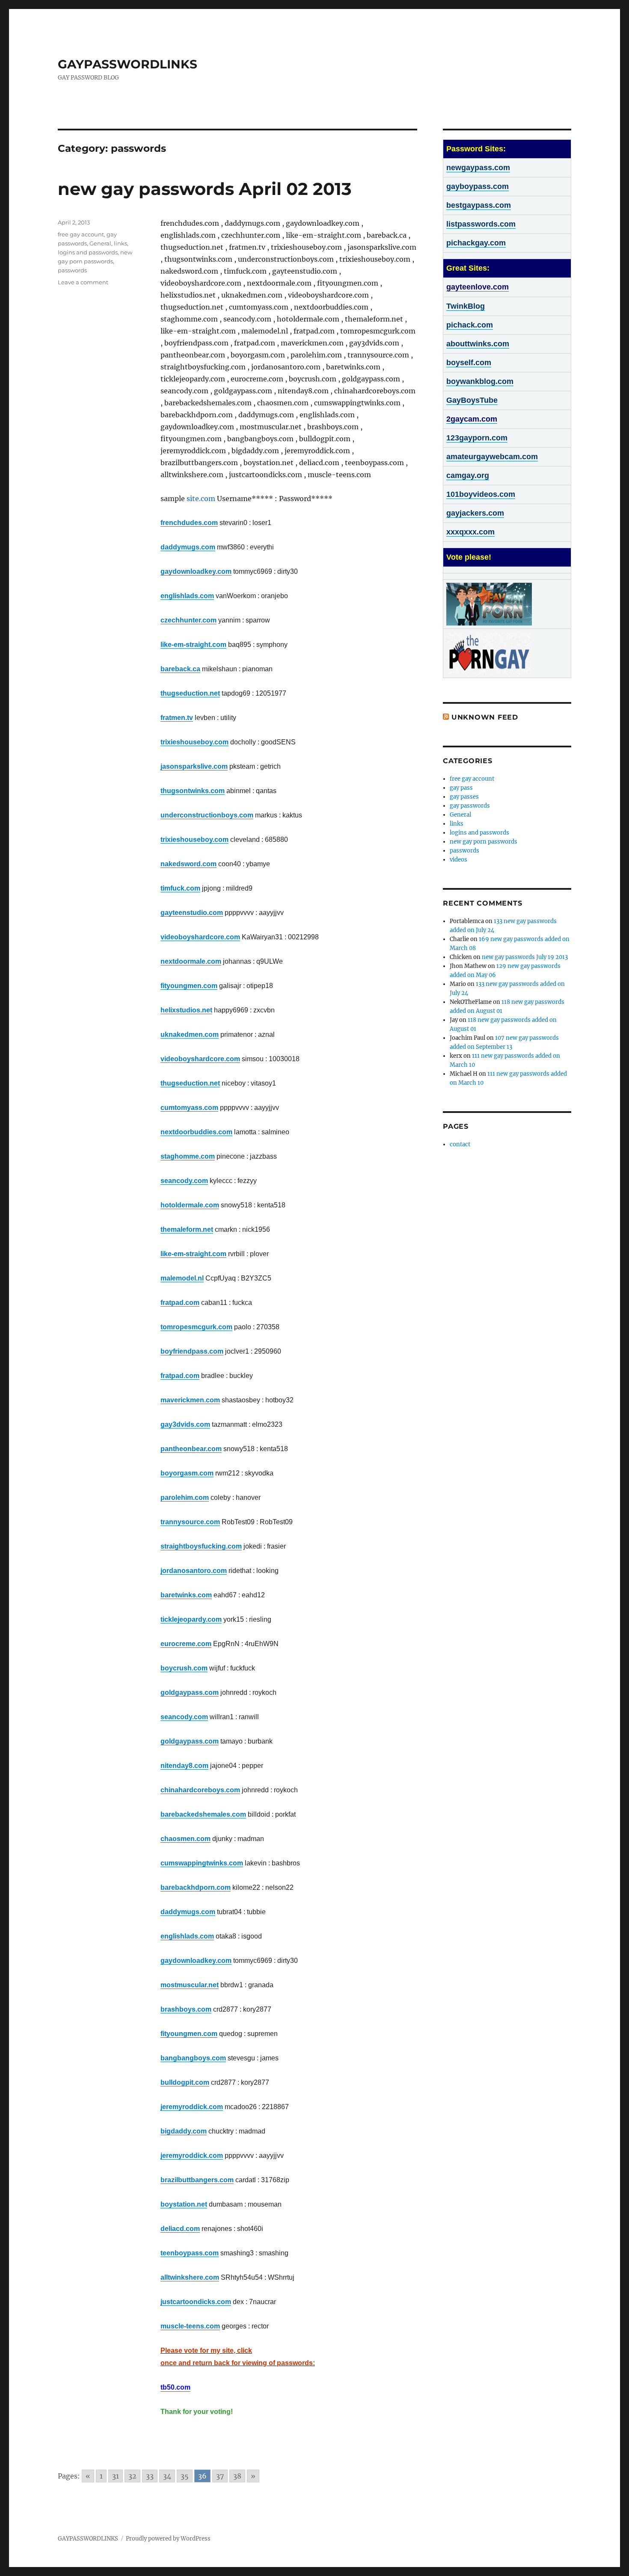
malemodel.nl (182, 1278)
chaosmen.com (185, 1839)
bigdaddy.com (184, 2131)
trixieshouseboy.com (194, 742)
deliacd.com (180, 2229)
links (120, 243)
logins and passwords (88, 252)
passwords (72, 270)
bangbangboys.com (193, 2058)
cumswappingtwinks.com (202, 1863)
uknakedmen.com (190, 1034)
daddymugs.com (188, 547)
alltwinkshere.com (190, 2277)
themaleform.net (187, 1229)
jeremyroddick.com (192, 2107)
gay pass (461, 788)
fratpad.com (180, 1303)
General (100, 243)
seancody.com (184, 1181)
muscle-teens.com (190, 2326)
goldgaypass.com (190, 1692)
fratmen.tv (177, 718)
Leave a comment (83, 282)
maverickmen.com (190, 1400)
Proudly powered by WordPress (168, 2539)
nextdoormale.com (191, 961)
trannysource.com (190, 1522)
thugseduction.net (190, 693)
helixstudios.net (186, 1010)
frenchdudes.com (189, 523)
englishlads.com (187, 596)
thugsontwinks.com (193, 791)
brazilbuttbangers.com (197, 2180)
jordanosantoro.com (194, 1571)
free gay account (81, 234)
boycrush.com (184, 1668)
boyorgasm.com (187, 1473)
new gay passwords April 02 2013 (205, 189)
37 (220, 2476)
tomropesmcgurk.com (196, 1327)
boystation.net (184, 2204)
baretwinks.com (186, 1595)
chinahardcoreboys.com (200, 1790)
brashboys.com (186, 2009)
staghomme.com (188, 1156)
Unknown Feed (485, 717)
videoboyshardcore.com (200, 937)
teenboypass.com (190, 2253)
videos (458, 860)
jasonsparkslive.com (194, 766)
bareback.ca (180, 669)
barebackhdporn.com (196, 1887)
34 (167, 2476)
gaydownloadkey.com (196, 571)
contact (460, 1144)
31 (116, 2476)
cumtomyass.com (189, 1108)
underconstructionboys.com (207, 815)
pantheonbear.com (191, 1449)
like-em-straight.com (193, 645)
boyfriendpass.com (192, 1351)
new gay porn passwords (484, 842)
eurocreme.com (186, 1644)
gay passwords (470, 806)
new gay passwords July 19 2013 (525, 957)
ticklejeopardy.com (191, 1619)
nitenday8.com (184, 1766)
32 (132, 2476)
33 (150, 2476)
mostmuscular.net (190, 1985)
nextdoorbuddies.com (196, 1132)
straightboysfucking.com (201, 1546)
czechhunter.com (188, 620)
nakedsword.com (188, 864)
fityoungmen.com (189, 986)
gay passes (464, 797)
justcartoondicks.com (196, 2302)
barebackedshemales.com (203, 1814)
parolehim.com (185, 1498)
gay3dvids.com (185, 1424)
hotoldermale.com (190, 1205)
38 (237, 2476)
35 (185, 2476)
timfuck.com (180, 888)
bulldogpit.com (185, 2082)
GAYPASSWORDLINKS (128, 64)
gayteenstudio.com (192, 913)
